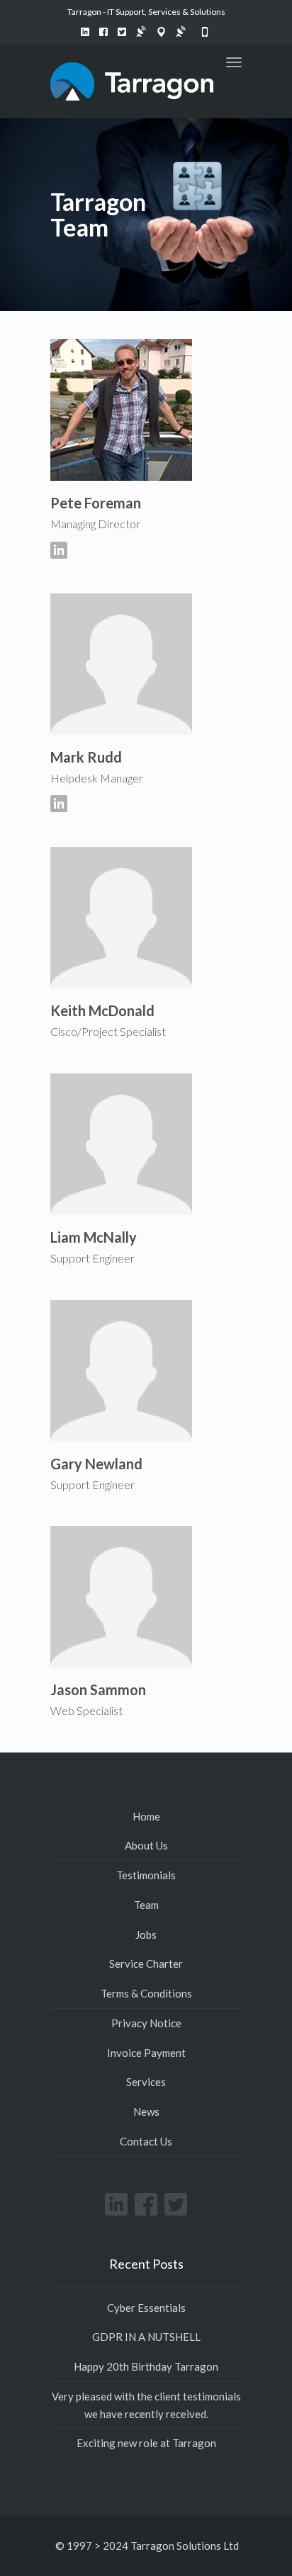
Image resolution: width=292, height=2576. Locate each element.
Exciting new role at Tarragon (146, 2443)
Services (146, 2082)
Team (146, 1905)
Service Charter (146, 1964)
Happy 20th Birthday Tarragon (146, 2366)
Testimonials (146, 1875)
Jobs (146, 1934)
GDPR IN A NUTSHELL (146, 2337)
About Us (146, 1845)
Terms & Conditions (146, 1993)
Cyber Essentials (146, 2308)
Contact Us (146, 2141)
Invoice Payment (146, 2053)
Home (146, 1816)
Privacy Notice (146, 2023)
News (146, 2111)
